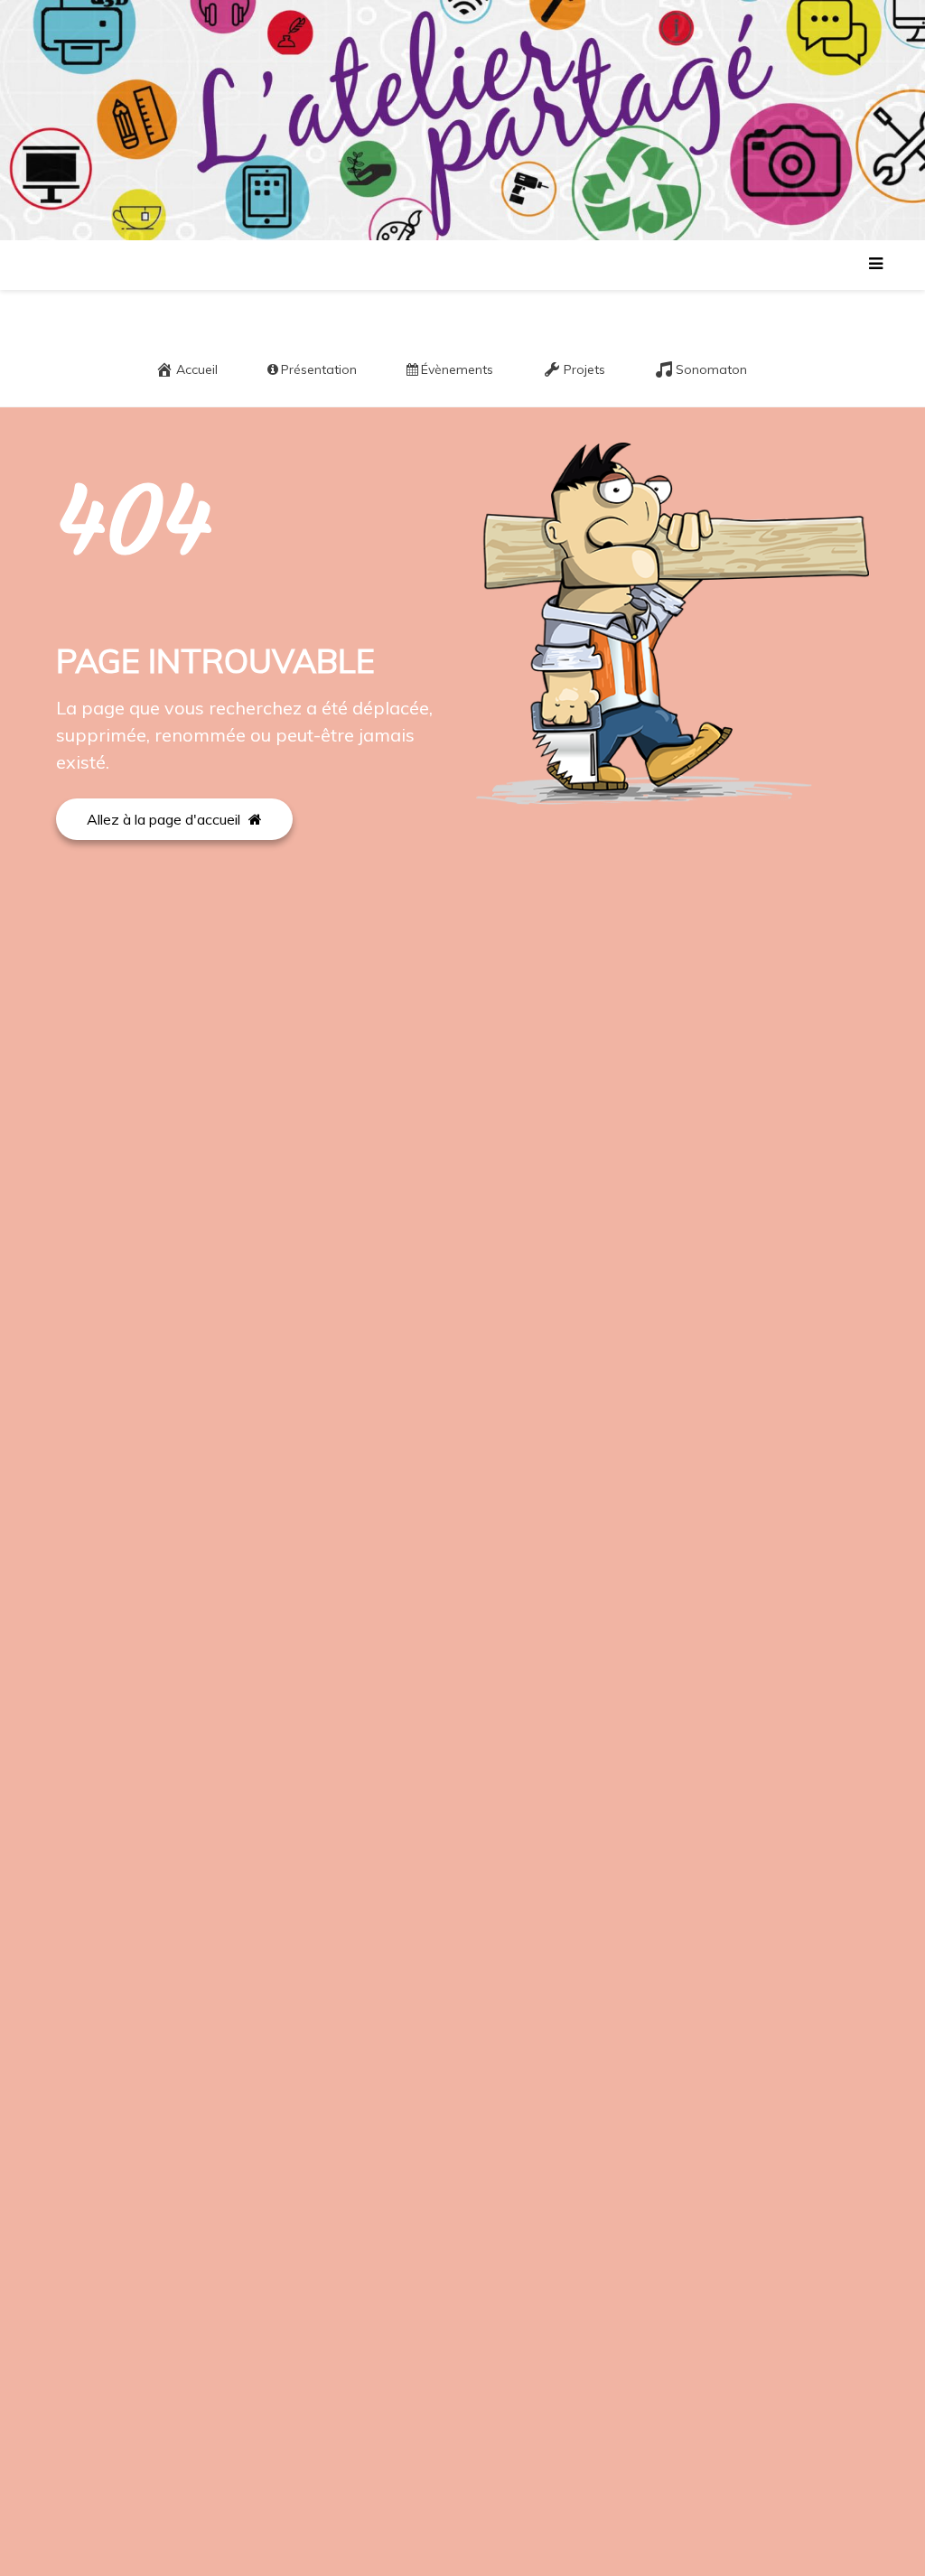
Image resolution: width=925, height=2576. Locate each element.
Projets (584, 369)
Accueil (197, 369)
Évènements (457, 369)
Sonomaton (711, 369)
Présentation (319, 369)
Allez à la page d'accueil (165, 819)
